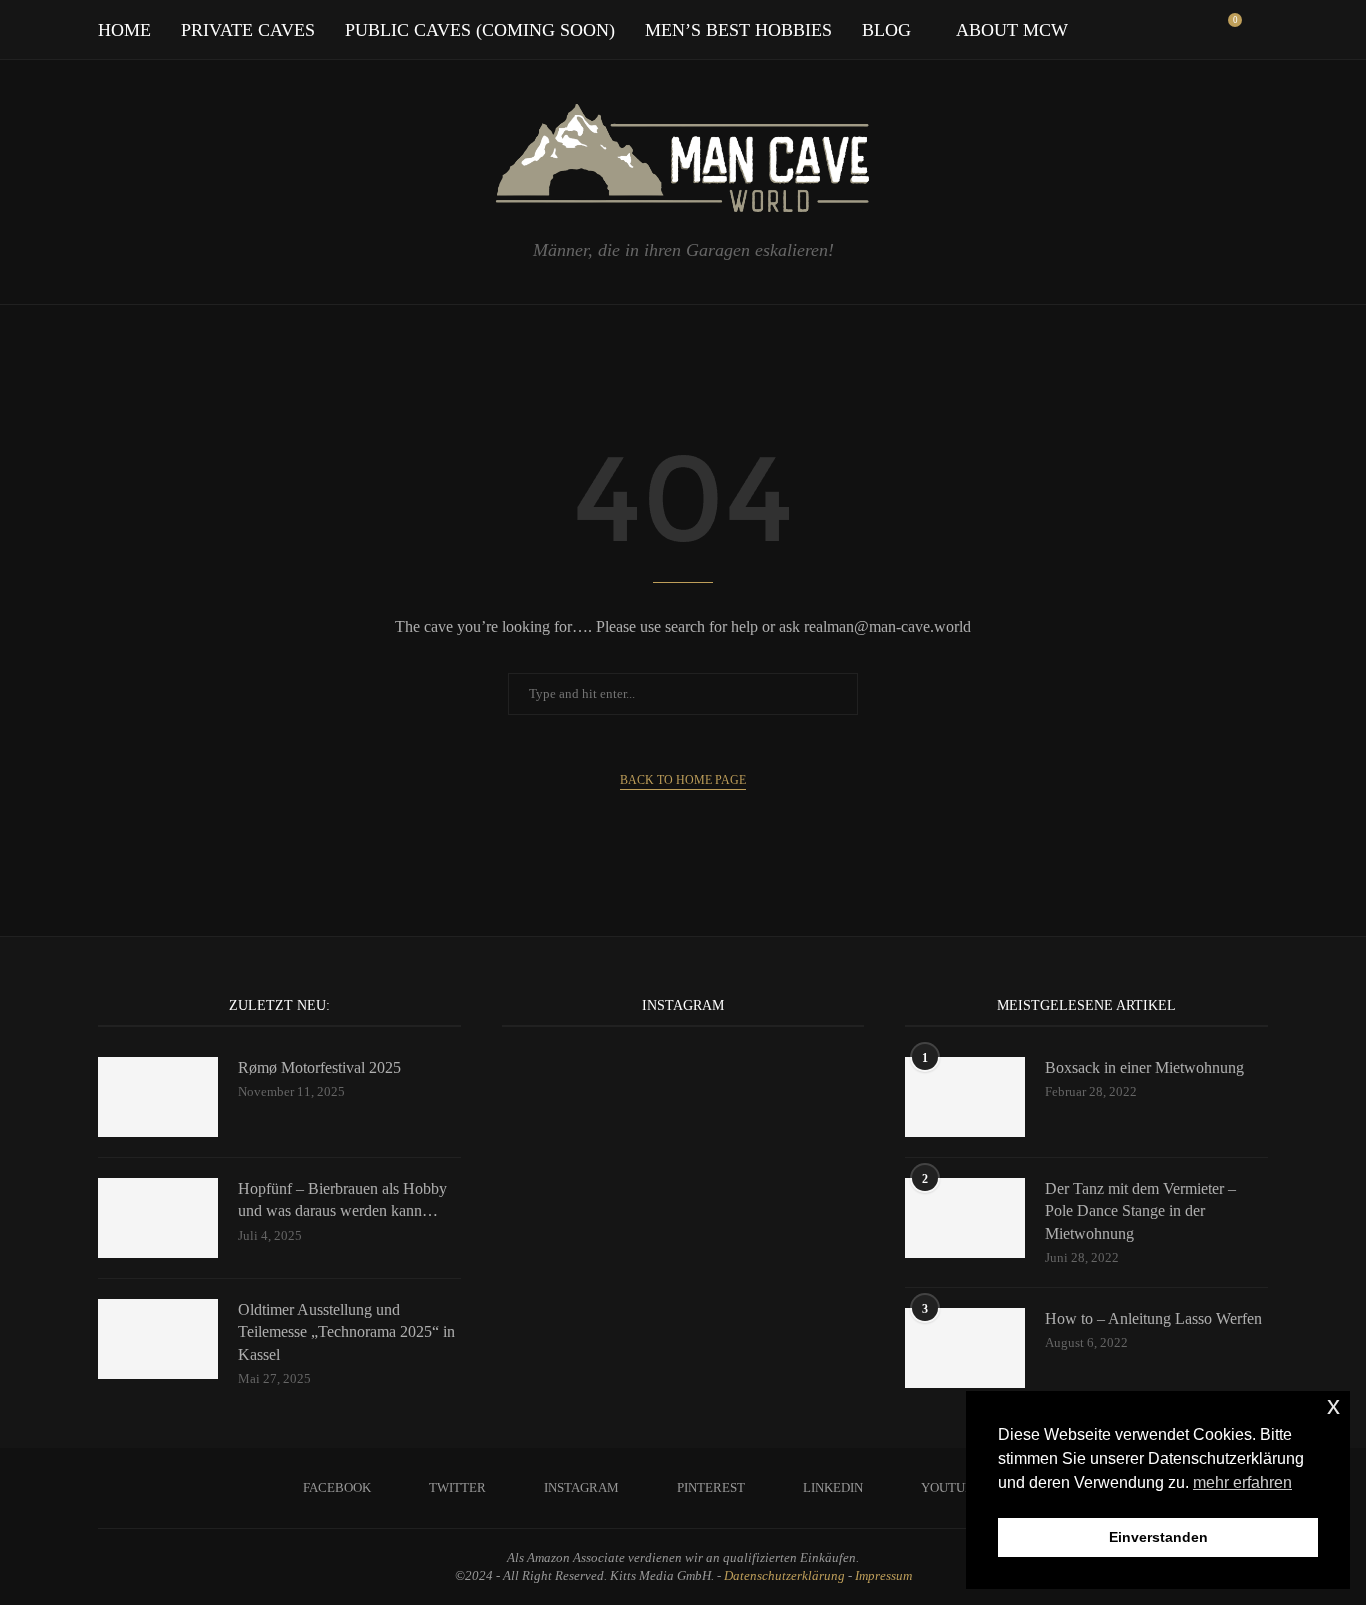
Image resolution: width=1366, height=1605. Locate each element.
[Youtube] (1178, 30)
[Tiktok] (1199, 30)
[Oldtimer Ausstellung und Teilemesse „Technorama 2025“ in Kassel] (158, 1339)
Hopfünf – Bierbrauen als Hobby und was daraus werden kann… (342, 1199)
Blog (886, 30)
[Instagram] (1115, 30)
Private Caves (248, 30)
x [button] (1333, 1405)
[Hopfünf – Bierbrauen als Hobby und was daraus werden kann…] (158, 1218)
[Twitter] (1094, 30)
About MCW (1012, 30)
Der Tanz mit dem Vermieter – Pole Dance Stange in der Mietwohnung (1140, 1211)
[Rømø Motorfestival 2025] (158, 1097)
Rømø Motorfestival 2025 (319, 1067)
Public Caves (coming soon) (480, 30)
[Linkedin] (1157, 30)
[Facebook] (1073, 30)
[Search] (1258, 30)
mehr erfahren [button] (1242, 1482)
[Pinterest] (1136, 30)
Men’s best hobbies (738, 30)
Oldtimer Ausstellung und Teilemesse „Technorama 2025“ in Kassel (346, 1332)
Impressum (883, 1575)
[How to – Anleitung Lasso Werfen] (965, 1348)
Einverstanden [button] (1158, 1537)
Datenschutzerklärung (784, 1575)
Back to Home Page (683, 780)
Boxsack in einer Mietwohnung (1144, 1067)
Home (124, 30)
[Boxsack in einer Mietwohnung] (965, 1097)
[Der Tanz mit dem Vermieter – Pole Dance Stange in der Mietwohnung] (965, 1218)
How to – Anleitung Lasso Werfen (1153, 1318)
